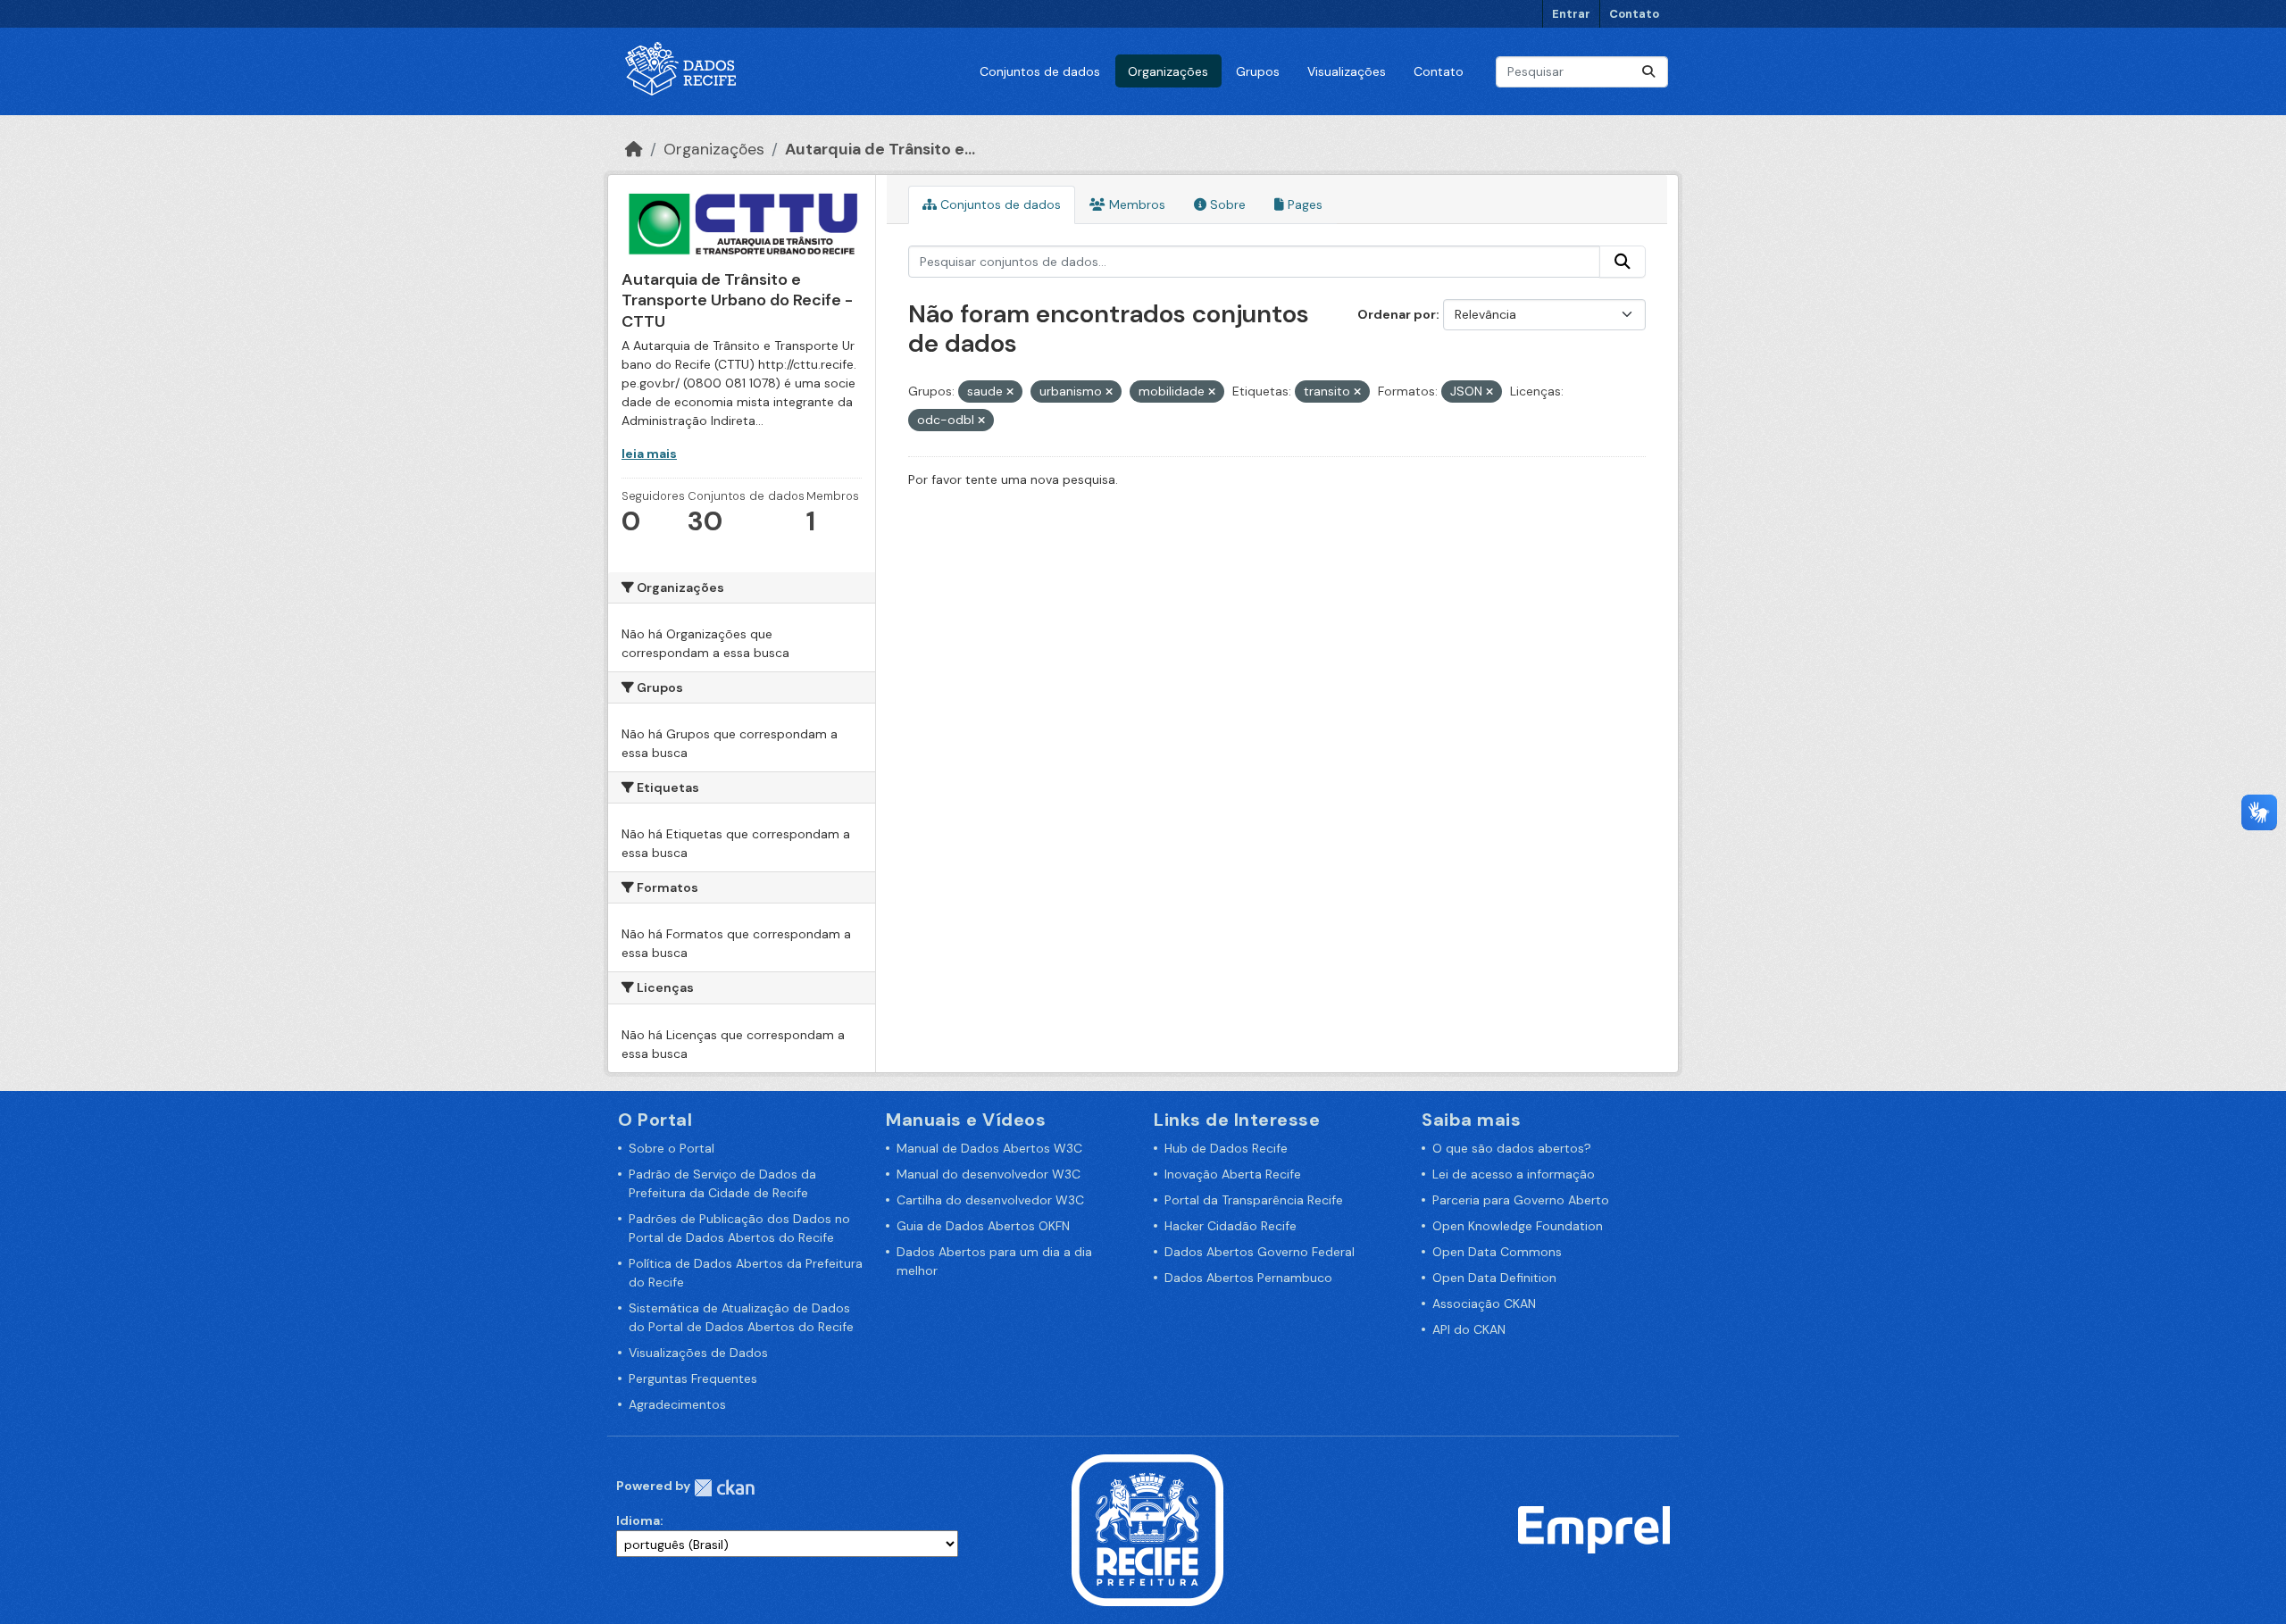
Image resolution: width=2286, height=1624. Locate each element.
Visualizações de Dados (698, 1353)
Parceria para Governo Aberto (1521, 1200)
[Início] (634, 149)
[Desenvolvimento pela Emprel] (1594, 1528)
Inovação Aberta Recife (1233, 1174)
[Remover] (1010, 392)
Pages (1303, 204)
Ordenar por (1397, 314)
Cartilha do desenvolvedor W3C (990, 1200)
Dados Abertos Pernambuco (1248, 1278)
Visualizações (1347, 71)
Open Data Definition (1494, 1278)
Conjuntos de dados (1040, 71)
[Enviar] (1648, 72)
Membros (1135, 204)
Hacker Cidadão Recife (1231, 1226)
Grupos (1258, 71)
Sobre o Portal (672, 1148)
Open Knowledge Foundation (1518, 1226)
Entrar (1571, 14)
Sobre (1226, 204)
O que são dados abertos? (1512, 1148)
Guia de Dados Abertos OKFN (983, 1226)
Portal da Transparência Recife (1254, 1200)
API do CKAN (1469, 1329)
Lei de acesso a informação (1514, 1174)
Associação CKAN (1484, 1303)
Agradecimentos (677, 1404)
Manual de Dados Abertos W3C (989, 1148)
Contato (1634, 14)
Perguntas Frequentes (693, 1378)
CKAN (724, 1488)
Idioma (638, 1520)
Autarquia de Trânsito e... (880, 149)
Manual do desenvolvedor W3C (989, 1174)
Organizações (1168, 71)
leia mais (649, 454)
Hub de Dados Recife (1226, 1148)
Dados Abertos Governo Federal (1260, 1252)
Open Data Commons (1497, 1252)
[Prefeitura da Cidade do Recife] (1147, 1528)
